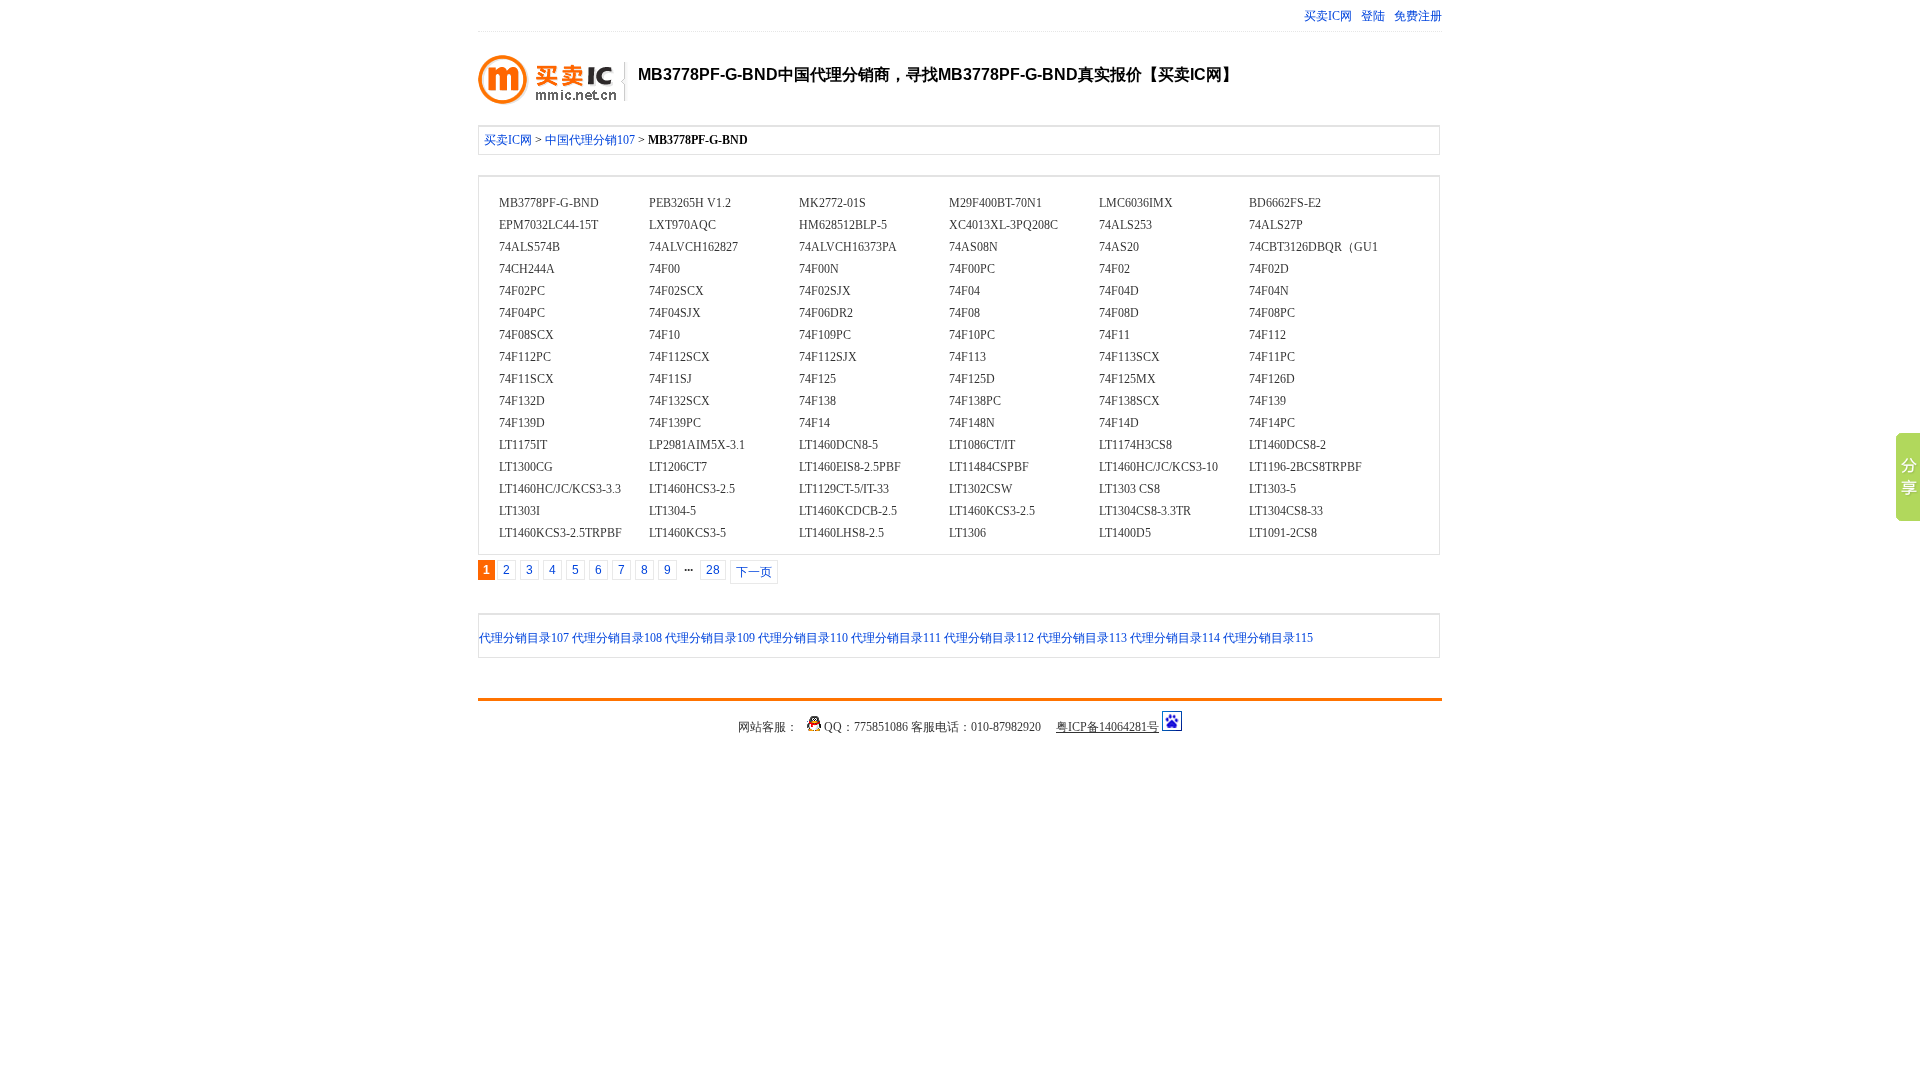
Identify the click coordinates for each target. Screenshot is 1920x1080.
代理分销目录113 (1082, 638)
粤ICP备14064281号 (1107, 727)
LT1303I (519, 511)
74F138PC (975, 401)
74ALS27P (1276, 225)
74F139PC (675, 423)
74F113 (967, 357)
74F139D (522, 423)
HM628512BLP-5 (843, 225)
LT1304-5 (672, 511)
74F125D (972, 379)
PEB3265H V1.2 (690, 203)
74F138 (817, 401)
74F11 (1114, 335)
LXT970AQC (682, 225)
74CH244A (527, 269)
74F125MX (1127, 379)
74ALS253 (1125, 225)
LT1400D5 (1125, 533)
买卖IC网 (1328, 16)
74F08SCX (526, 335)
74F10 (664, 335)
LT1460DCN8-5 (838, 445)
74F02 (1114, 269)
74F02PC (522, 291)
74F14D (1119, 423)
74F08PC (1272, 313)
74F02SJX (825, 291)
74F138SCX (1129, 401)
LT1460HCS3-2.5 (692, 489)
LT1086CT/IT (982, 445)
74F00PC (972, 269)
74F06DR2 (826, 313)
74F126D (1272, 379)
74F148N (972, 423)
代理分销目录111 (896, 638)
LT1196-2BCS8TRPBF (1305, 467)
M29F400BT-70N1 (995, 203)
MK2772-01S (832, 203)
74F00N (819, 269)
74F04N (1269, 291)
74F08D (1119, 313)
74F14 (814, 423)
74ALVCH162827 (693, 247)
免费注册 (1418, 16)
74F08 (964, 313)
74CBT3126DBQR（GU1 (1313, 247)
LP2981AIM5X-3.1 (697, 445)
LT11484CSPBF (989, 467)
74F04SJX (675, 313)
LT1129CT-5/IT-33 (844, 489)
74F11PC (1272, 357)
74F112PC (525, 357)
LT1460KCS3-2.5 (992, 511)
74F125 (817, 379)
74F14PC (1272, 423)
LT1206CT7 (678, 467)
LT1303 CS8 (1129, 489)
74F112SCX (679, 357)
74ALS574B (529, 247)
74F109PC (825, 335)
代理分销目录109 (710, 638)
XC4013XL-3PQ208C (1003, 225)
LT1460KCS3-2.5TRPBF (560, 533)
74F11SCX (526, 379)
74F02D (1269, 269)
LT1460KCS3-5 (687, 533)
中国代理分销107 (590, 140)
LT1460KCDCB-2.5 (848, 511)
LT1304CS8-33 (1286, 511)
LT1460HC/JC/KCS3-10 (1158, 467)
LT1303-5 (1272, 489)
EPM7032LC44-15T (548, 225)
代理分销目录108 (617, 638)
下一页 (754, 572)
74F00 (664, 269)
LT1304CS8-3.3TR (1145, 511)
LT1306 (967, 533)
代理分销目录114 (1175, 638)
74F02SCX (676, 291)
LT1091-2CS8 (1283, 533)
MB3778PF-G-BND (549, 203)
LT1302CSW (980, 489)
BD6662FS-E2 (1285, 203)
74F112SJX (828, 357)
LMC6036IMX (1136, 203)
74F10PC (972, 335)
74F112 (1267, 335)
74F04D (1119, 291)
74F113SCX (1129, 357)
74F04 (964, 291)
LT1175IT (523, 445)
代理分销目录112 (989, 638)
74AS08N (973, 247)
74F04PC (522, 313)
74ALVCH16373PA (848, 247)
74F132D (522, 401)
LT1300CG (526, 467)
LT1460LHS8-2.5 (841, 533)
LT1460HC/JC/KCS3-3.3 (560, 489)
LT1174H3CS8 (1135, 445)
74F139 (1267, 401)
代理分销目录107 (524, 638)
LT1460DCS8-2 (1287, 445)
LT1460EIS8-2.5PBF (850, 467)
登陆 (1373, 16)
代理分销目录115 (1268, 638)
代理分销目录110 (803, 638)
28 (713, 570)
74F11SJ (670, 379)
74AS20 (1119, 247)
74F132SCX (679, 401)
